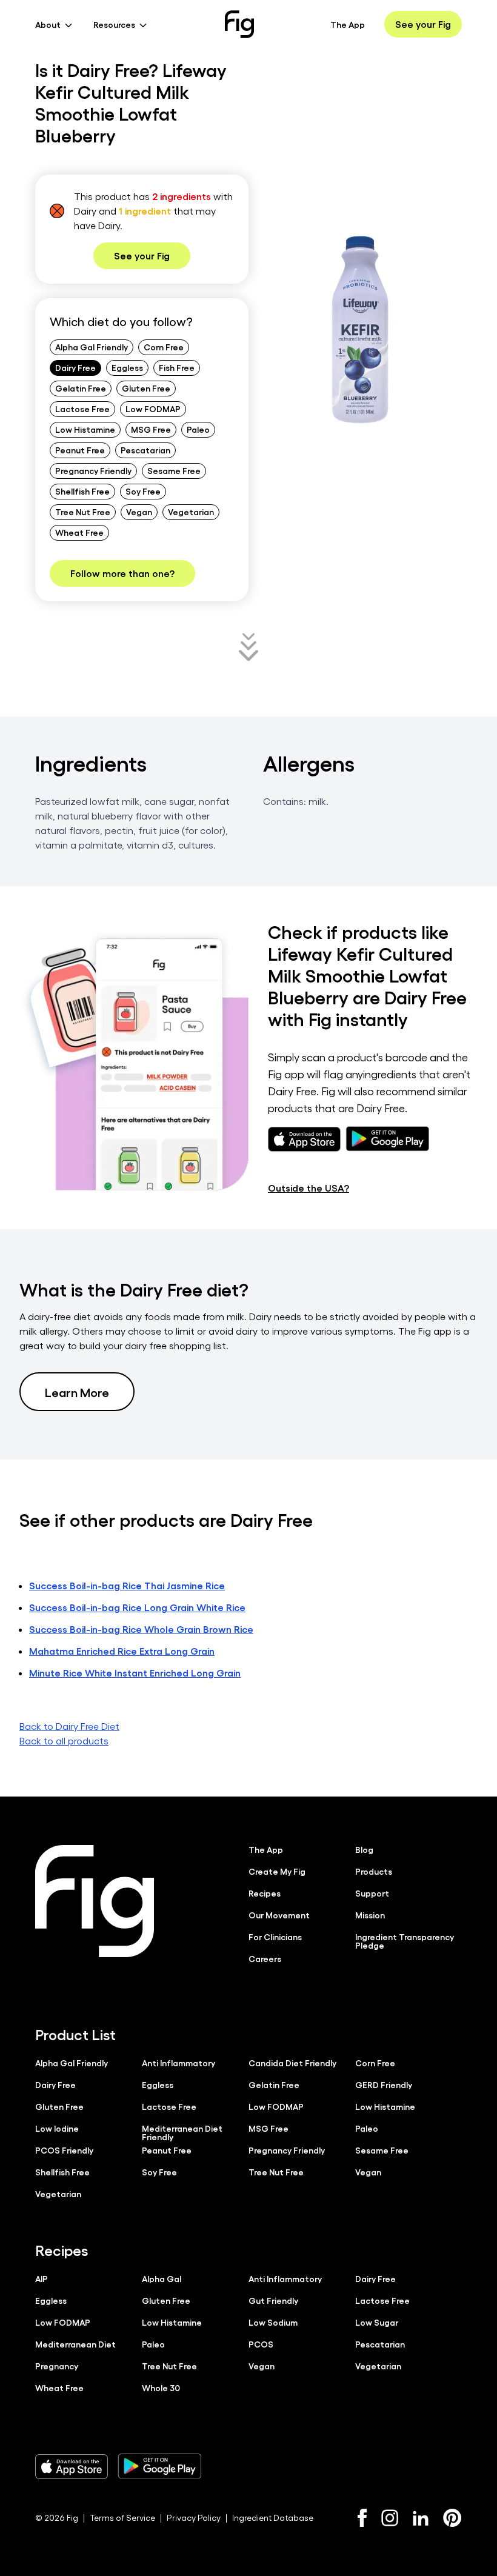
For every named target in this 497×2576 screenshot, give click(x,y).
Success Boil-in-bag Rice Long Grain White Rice (137, 1607)
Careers (265, 1958)
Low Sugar (377, 2322)
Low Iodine (57, 2128)
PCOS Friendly (64, 2150)
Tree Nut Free (83, 512)
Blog (364, 1849)
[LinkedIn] (421, 2518)
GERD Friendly (384, 2084)
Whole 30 (161, 2387)
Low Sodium (273, 2322)
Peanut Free (80, 450)
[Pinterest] (452, 2518)
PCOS (261, 2344)
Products (374, 1871)
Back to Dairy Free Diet (69, 1726)
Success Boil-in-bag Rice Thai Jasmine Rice (127, 1585)
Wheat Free (79, 532)
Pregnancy (57, 2366)
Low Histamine (85, 429)
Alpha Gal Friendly (92, 347)
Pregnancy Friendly (93, 470)
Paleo (198, 429)
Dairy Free (75, 367)
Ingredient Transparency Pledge (405, 1941)
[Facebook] (362, 2518)
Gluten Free (146, 388)
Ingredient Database (273, 2518)
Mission (370, 1915)
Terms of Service (122, 2518)
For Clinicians (275, 1937)
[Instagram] (390, 2518)
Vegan (139, 512)
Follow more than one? (122, 573)
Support (372, 1893)
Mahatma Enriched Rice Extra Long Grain (122, 1651)
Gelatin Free (81, 388)
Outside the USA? (309, 1188)
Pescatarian (145, 450)
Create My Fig (277, 1871)
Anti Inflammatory (178, 2063)
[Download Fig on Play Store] (159, 2466)
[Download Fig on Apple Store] (72, 2466)
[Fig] (239, 24)
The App (348, 24)
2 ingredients (182, 196)
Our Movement (279, 1915)
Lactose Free (82, 409)
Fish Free (177, 367)
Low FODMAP (153, 409)
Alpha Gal (162, 2278)
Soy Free (143, 491)
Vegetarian (191, 512)
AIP (42, 2278)
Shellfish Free (82, 491)
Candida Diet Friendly (292, 2063)
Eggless (127, 367)
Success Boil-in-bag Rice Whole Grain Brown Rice (141, 1629)
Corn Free (164, 347)
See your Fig (423, 24)
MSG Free (151, 429)
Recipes (265, 1893)
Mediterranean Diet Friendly (182, 2132)
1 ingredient (145, 211)
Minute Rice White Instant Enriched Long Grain (135, 1673)
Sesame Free (174, 470)
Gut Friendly (273, 2300)
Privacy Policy (194, 2518)
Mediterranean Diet (75, 2344)
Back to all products (64, 1740)
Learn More (77, 1392)
